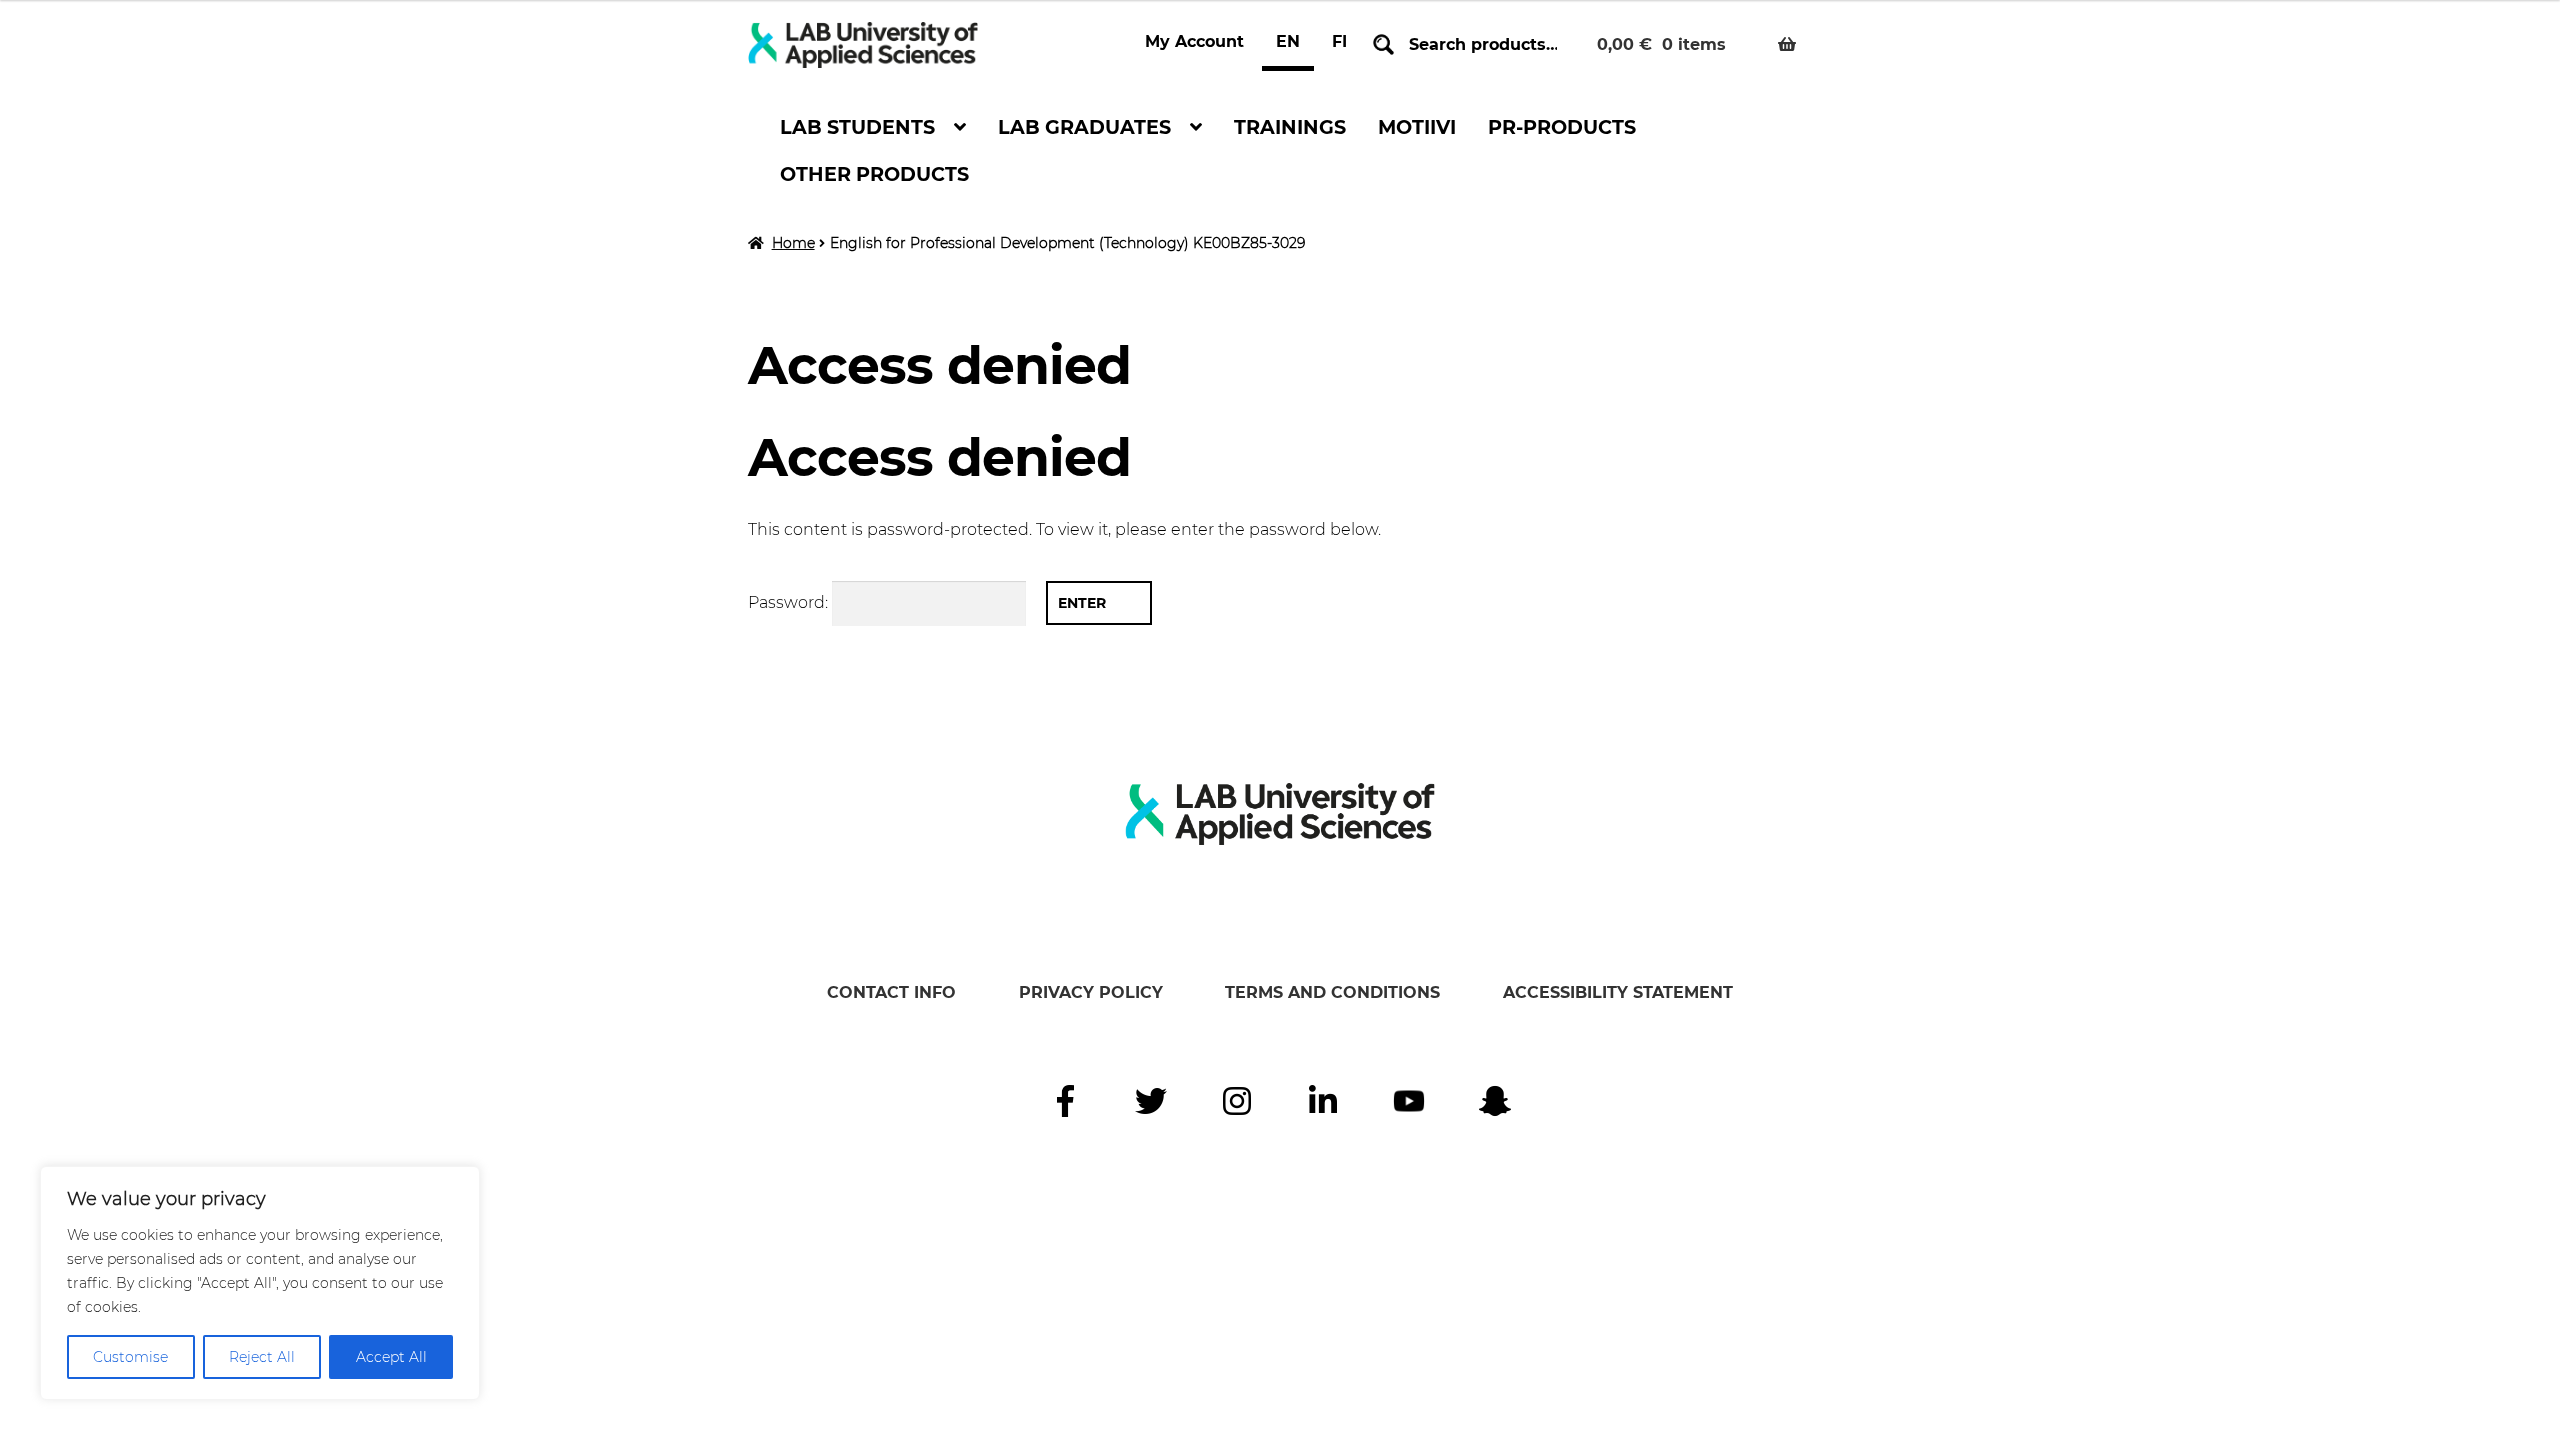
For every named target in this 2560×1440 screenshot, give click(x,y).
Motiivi (1417, 127)
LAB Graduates (1084, 127)
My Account (1194, 41)
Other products (874, 174)
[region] (260, 1283)
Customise (130, 1357)
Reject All (262, 1357)
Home (793, 243)
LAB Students (857, 127)
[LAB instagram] (1237, 1101)
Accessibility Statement (1618, 992)
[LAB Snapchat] (1495, 1101)
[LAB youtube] (1409, 1101)
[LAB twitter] (1151, 1101)
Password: (790, 602)
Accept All (391, 1357)
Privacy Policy (1091, 992)
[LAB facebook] (1065, 1101)
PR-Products (1562, 127)
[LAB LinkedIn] (1323, 1101)
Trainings (1290, 127)
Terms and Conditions (1332, 992)
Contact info (891, 992)
